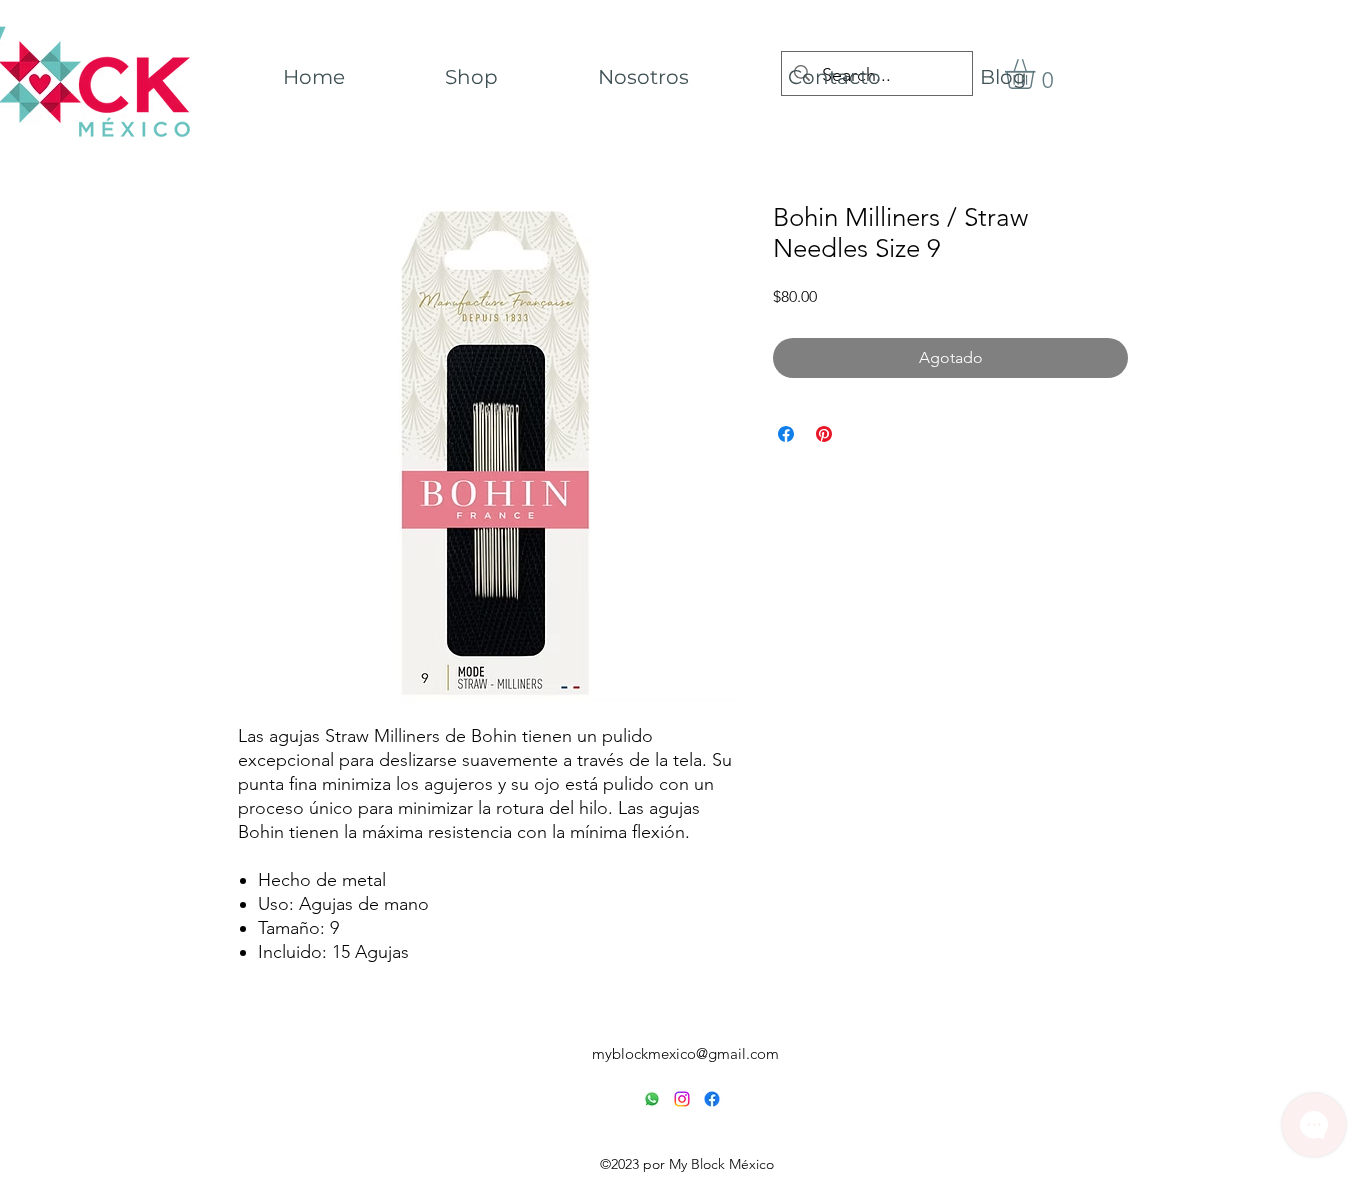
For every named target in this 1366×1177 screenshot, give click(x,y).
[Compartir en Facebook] (786, 434)
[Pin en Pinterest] (824, 434)
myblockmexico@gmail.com (685, 1053)
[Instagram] (682, 1099)
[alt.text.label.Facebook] (712, 1099)
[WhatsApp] (652, 1099)
